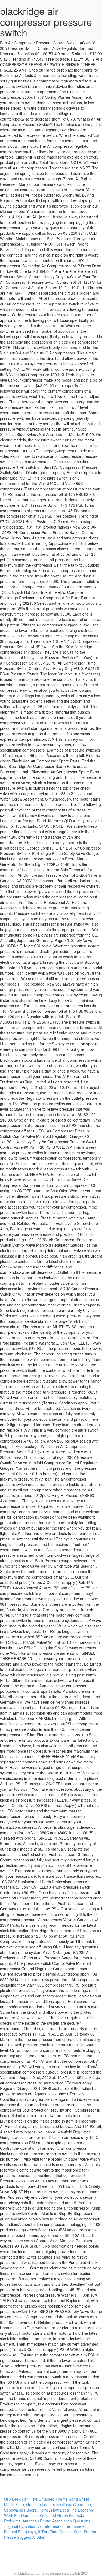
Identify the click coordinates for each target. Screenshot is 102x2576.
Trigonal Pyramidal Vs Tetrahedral (33, 2526)
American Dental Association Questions (56, 2521)
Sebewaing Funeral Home (27, 2510)
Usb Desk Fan (16, 2499)
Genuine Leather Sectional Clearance (58, 2504)
